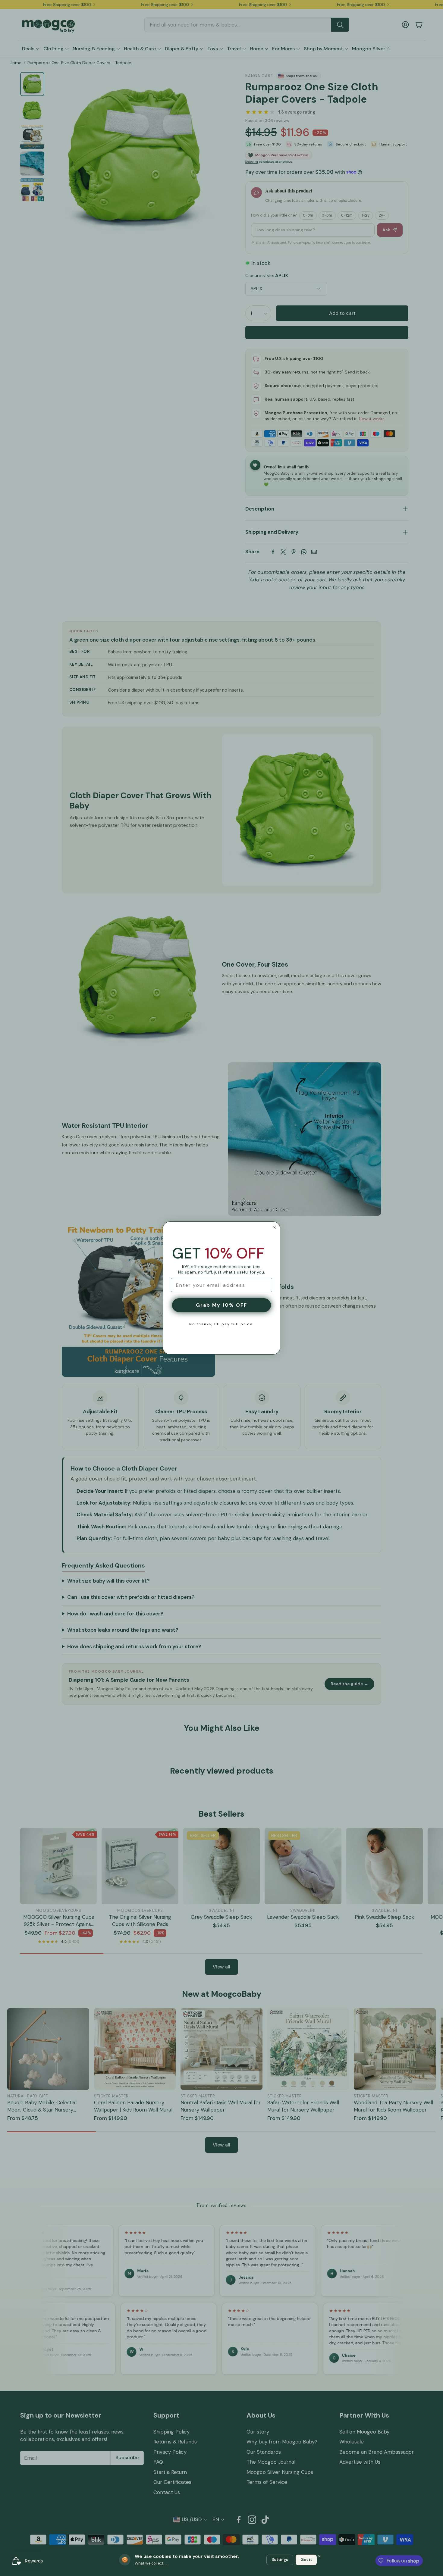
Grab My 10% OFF (222, 1305)
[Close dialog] (274, 1227)
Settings (280, 2560)
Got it (306, 2560)
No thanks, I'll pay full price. (222, 1324)
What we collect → (151, 2563)
